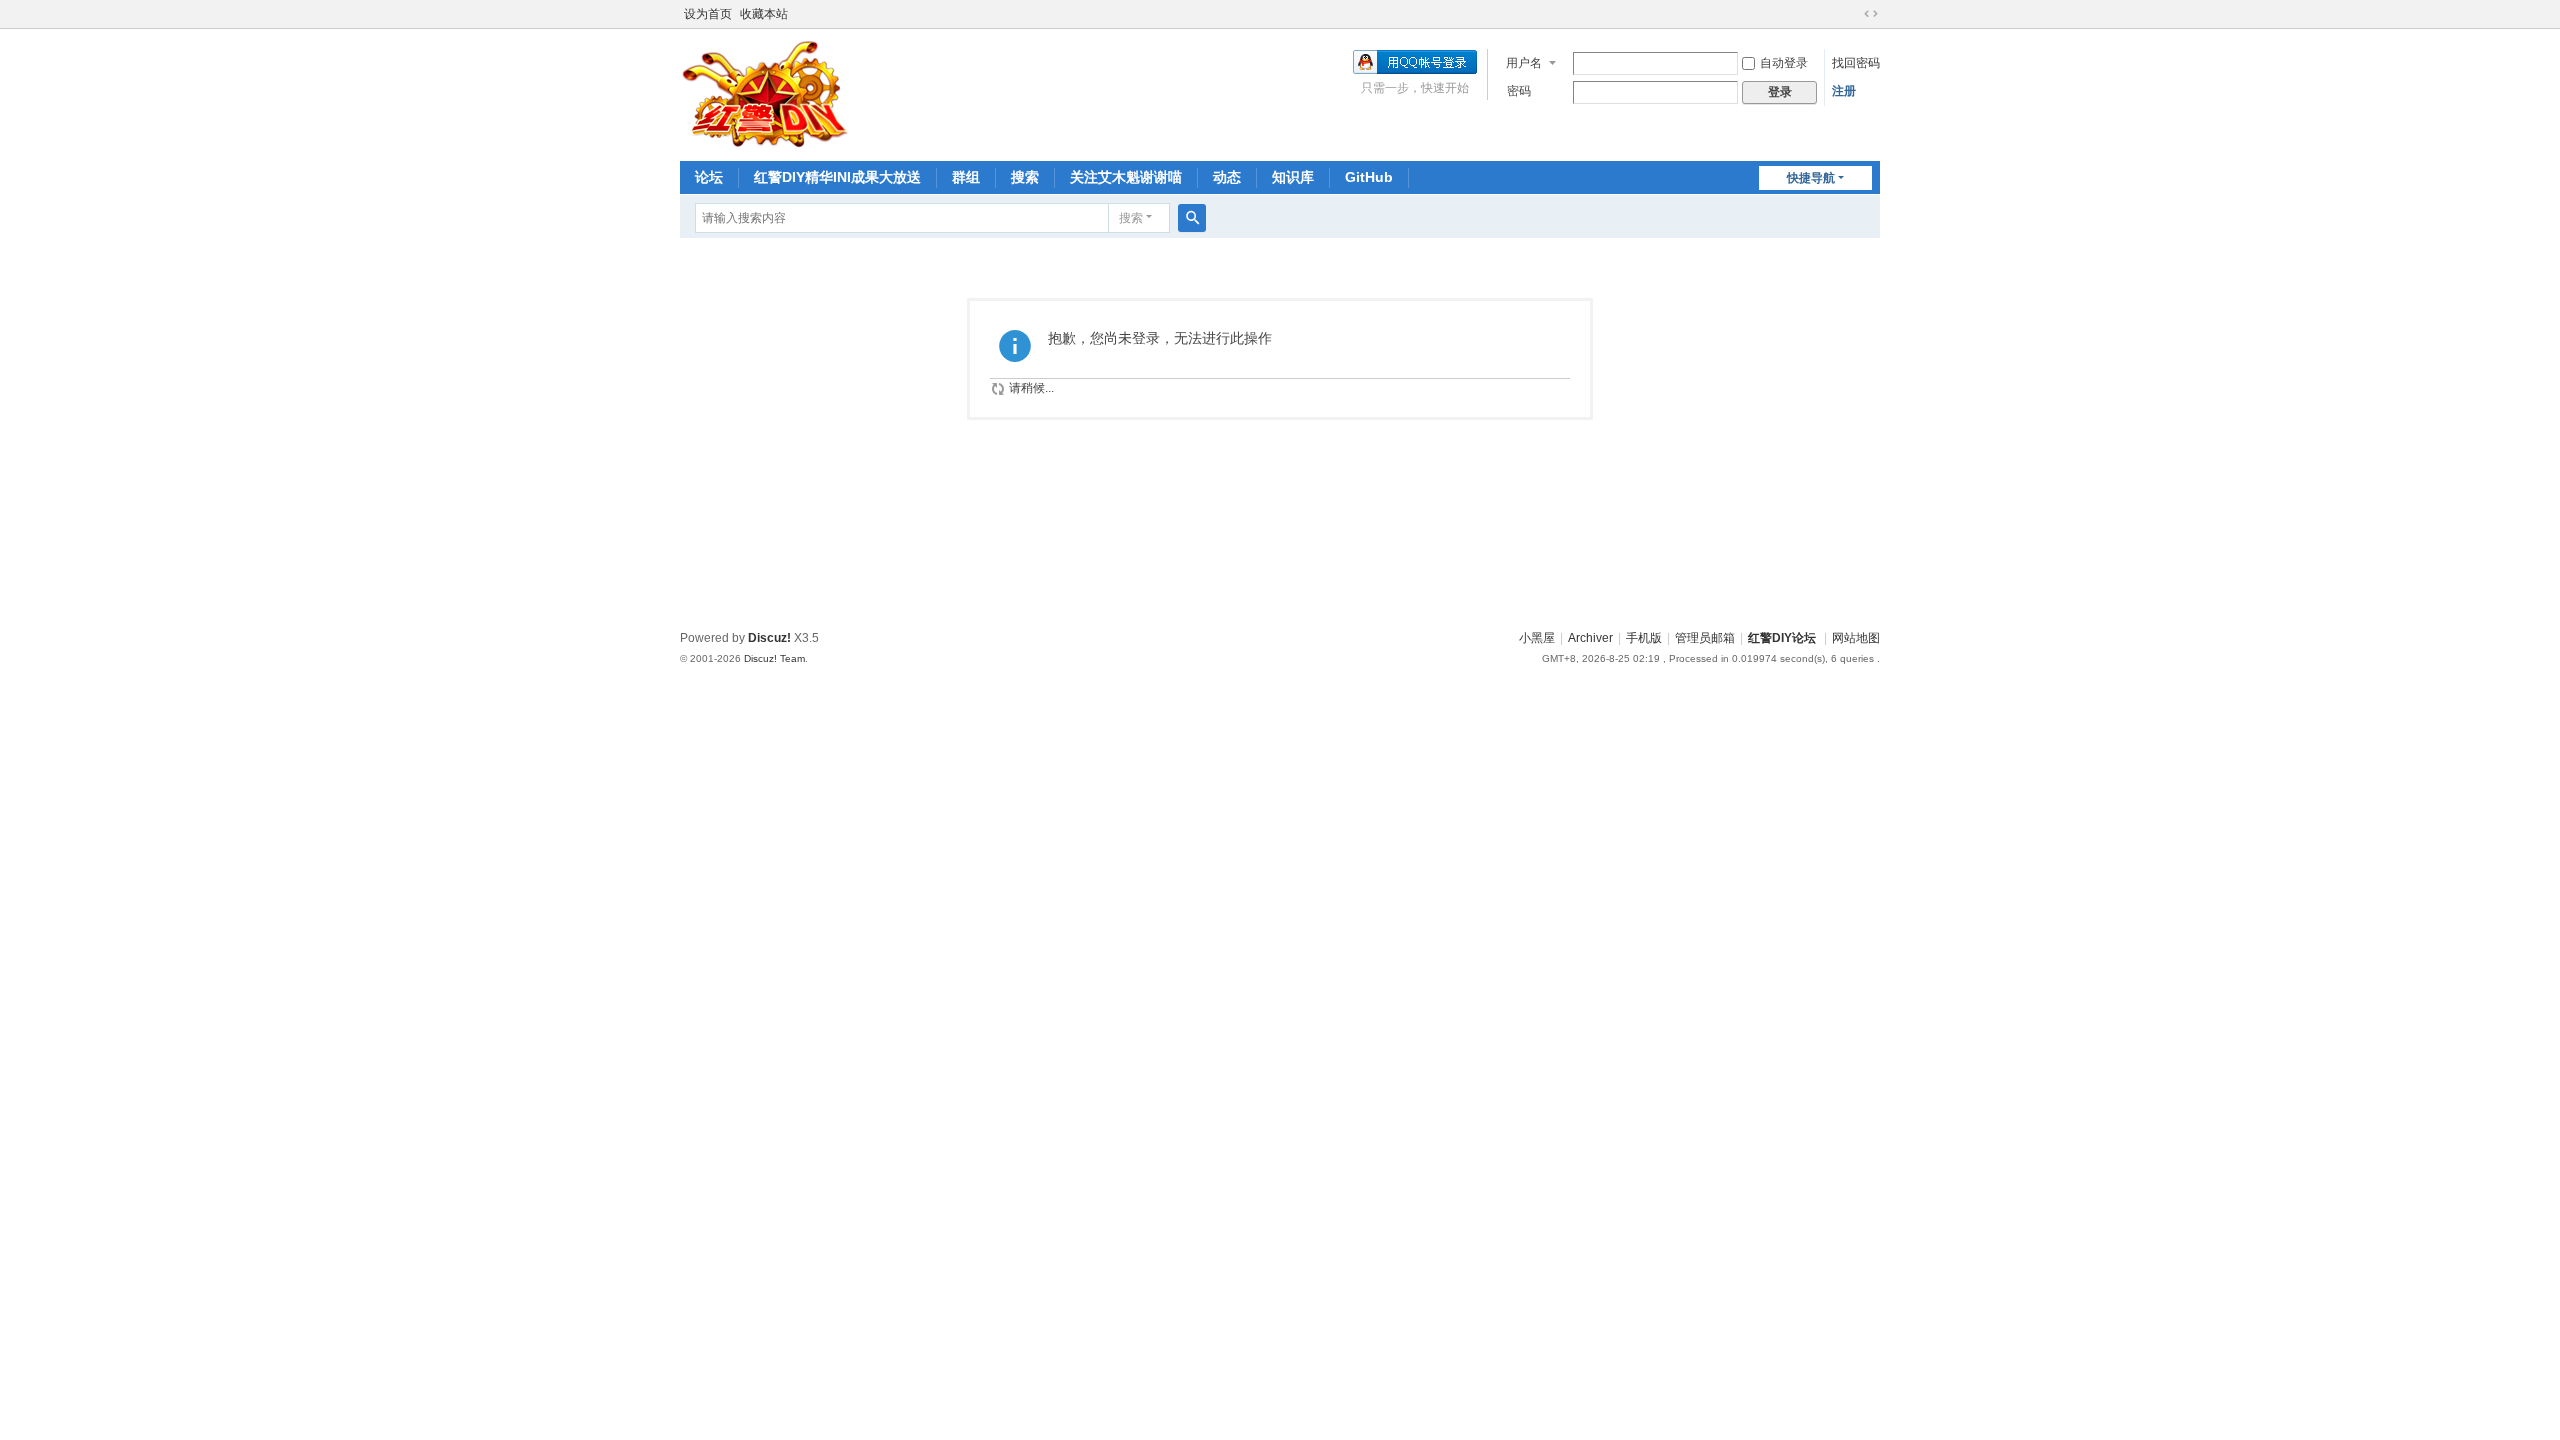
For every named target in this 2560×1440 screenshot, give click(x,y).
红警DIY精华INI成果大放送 (837, 177)
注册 (1844, 91)
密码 (1519, 91)
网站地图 (1856, 638)
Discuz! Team (774, 658)
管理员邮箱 (1705, 638)
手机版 (1644, 638)
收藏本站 (764, 14)
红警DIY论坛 (1782, 638)
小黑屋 (1537, 638)
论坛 (709, 177)
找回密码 (1856, 63)
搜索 (1025, 177)
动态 (1227, 177)
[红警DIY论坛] (765, 93)
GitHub (1369, 177)
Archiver (1590, 638)
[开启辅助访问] (1852, 14)
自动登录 (1784, 63)
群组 (966, 177)
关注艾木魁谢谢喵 (1126, 177)
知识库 (1293, 177)
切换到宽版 (1871, 14)
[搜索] (1192, 218)
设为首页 (708, 14)
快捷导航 (1811, 178)
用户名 (1524, 63)
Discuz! (769, 638)
